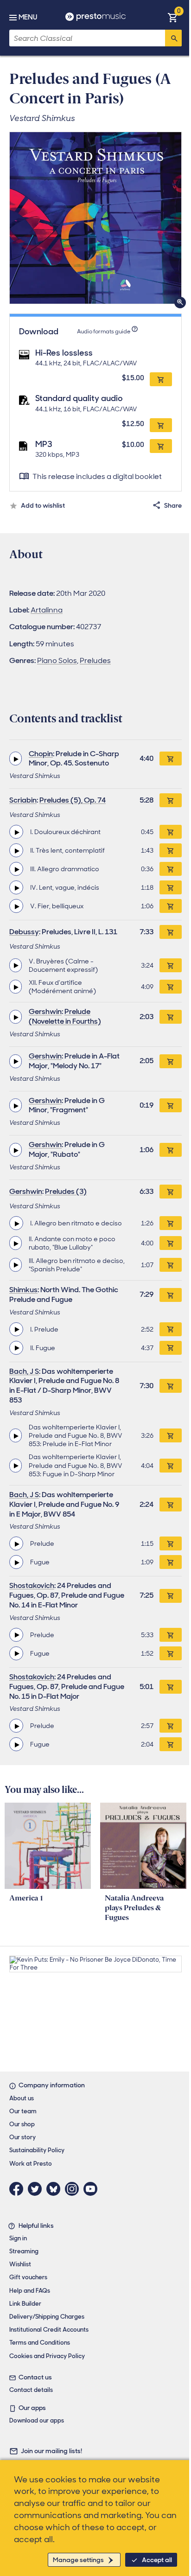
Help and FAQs (30, 2291)
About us (22, 2098)
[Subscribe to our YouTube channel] (93, 2189)
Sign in (18, 2238)
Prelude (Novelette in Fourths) (65, 1016)
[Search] (173, 38)
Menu (28, 17)
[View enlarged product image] (95, 218)
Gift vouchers (28, 2277)
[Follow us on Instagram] (74, 2189)
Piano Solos (57, 660)
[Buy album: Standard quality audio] (161, 425)
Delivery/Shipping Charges (47, 2317)
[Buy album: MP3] (161, 446)
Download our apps (37, 2420)
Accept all (157, 2560)
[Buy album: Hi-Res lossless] (161, 379)
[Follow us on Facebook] (19, 2189)
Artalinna (47, 610)
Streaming (24, 2251)
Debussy (24, 932)
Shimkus (23, 1290)
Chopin (41, 754)
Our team (23, 2111)
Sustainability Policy (37, 2150)
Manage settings (78, 2560)
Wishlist (20, 2264)
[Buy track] (171, 832)
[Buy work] (171, 759)
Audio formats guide (104, 332)
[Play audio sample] (16, 759)
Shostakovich (32, 1585)
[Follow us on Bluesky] (56, 2189)
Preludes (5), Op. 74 (73, 800)
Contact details (31, 2390)
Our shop (22, 2124)
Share (173, 505)
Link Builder (25, 2304)
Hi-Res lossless (64, 353)
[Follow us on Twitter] (37, 2189)
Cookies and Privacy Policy (47, 2356)
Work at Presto (31, 2164)
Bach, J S (24, 1371)
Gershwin (45, 1011)
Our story (22, 2137)
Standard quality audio (79, 398)
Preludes (95, 660)
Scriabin (23, 800)
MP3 (44, 444)
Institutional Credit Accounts (49, 2330)
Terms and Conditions (40, 2343)
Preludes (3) (66, 1191)
